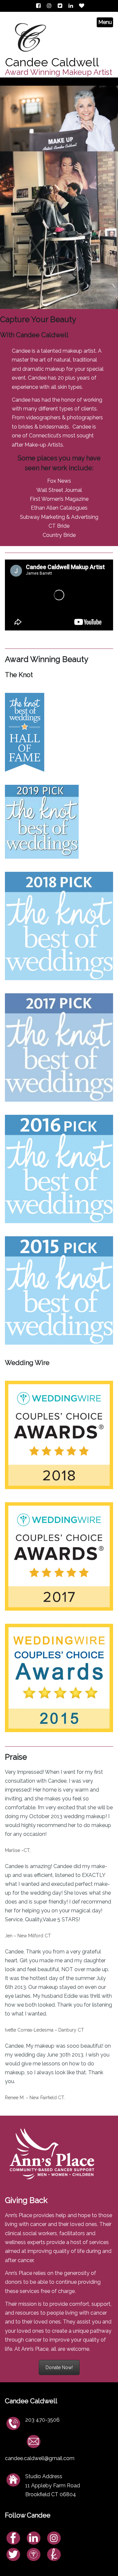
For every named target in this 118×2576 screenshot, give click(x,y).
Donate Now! (59, 2367)
